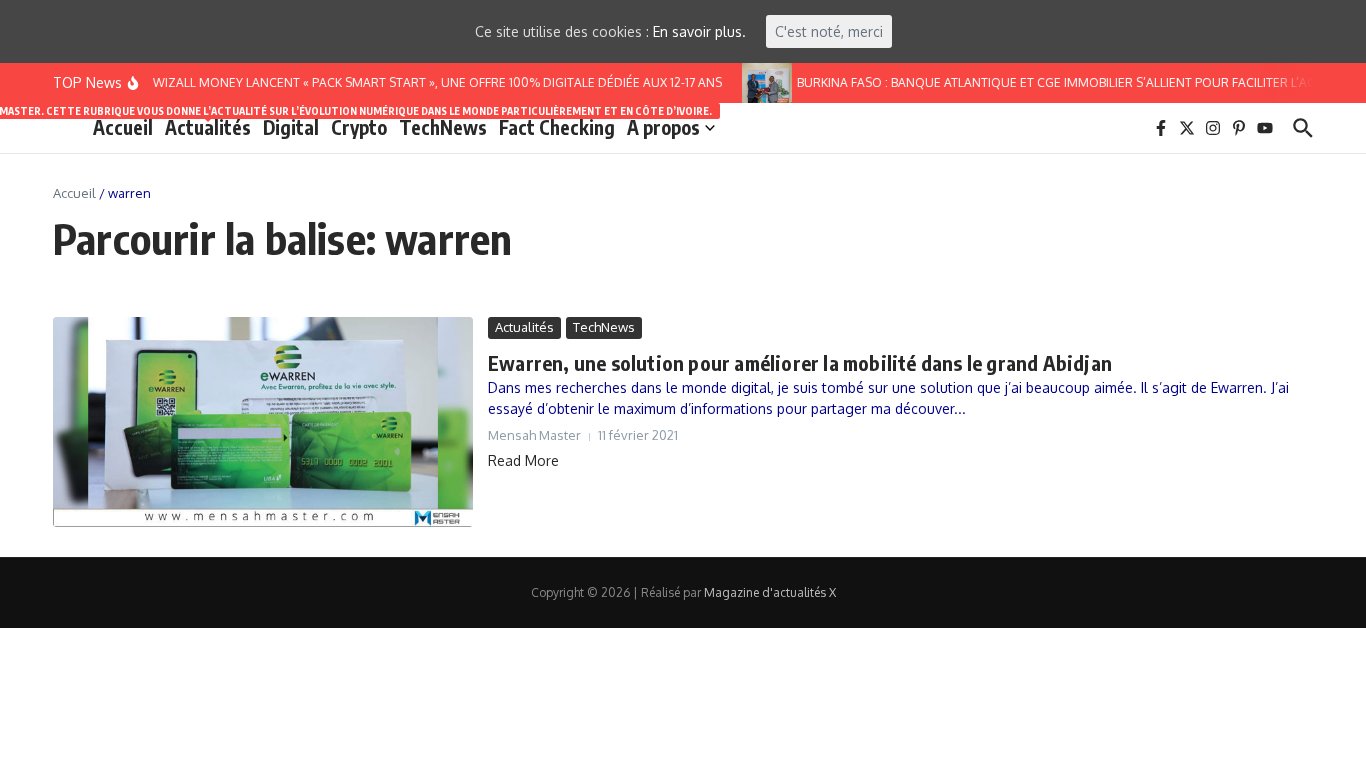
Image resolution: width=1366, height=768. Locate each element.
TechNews (443, 127)
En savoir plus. (699, 31)
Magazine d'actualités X (770, 592)
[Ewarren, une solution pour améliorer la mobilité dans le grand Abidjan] (263, 422)
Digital (291, 127)
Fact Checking (557, 127)
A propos (663, 127)
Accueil (123, 127)
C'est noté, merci (829, 31)
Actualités (208, 126)
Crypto (359, 127)
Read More (523, 460)
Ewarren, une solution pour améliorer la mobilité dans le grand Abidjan (800, 362)
